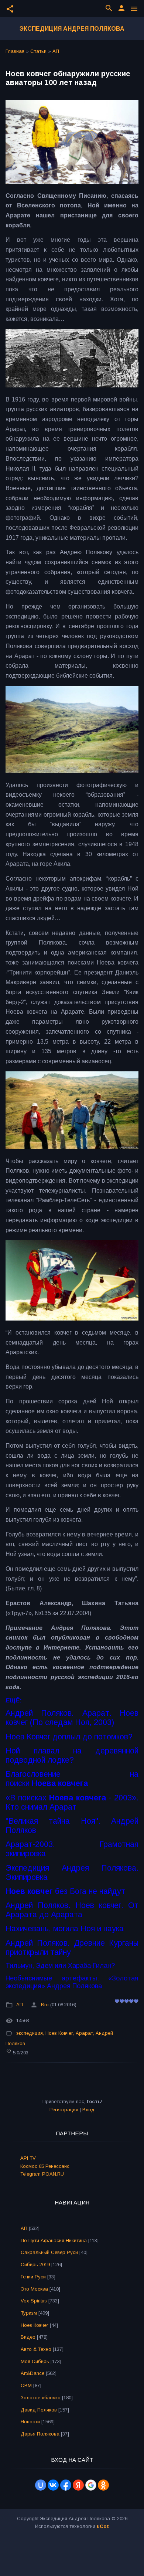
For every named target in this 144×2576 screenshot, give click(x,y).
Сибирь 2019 (35, 2265)
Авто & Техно (36, 2349)
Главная (15, 51)
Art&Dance (32, 2373)
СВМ (26, 2385)
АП (56, 51)
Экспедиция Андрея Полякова (72, 29)
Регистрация (64, 2110)
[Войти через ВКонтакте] (53, 2485)
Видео (28, 2337)
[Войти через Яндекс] (78, 2485)
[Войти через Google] (91, 2485)
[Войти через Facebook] (66, 2485)
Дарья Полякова (40, 2434)
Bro (45, 2005)
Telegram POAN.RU (42, 2174)
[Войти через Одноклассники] (103, 2485)
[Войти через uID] (41, 2485)
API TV (28, 2158)
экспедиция (30, 2033)
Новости (30, 2422)
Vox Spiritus (34, 2301)
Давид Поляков (39, 2410)
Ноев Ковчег (59, 2033)
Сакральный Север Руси (49, 2252)
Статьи (38, 51)
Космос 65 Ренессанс (45, 2166)
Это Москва (34, 2289)
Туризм (29, 2313)
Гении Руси (33, 2277)
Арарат (84, 2033)
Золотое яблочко (41, 2398)
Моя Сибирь (35, 2361)
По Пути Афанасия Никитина (54, 2241)
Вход (88, 2110)
